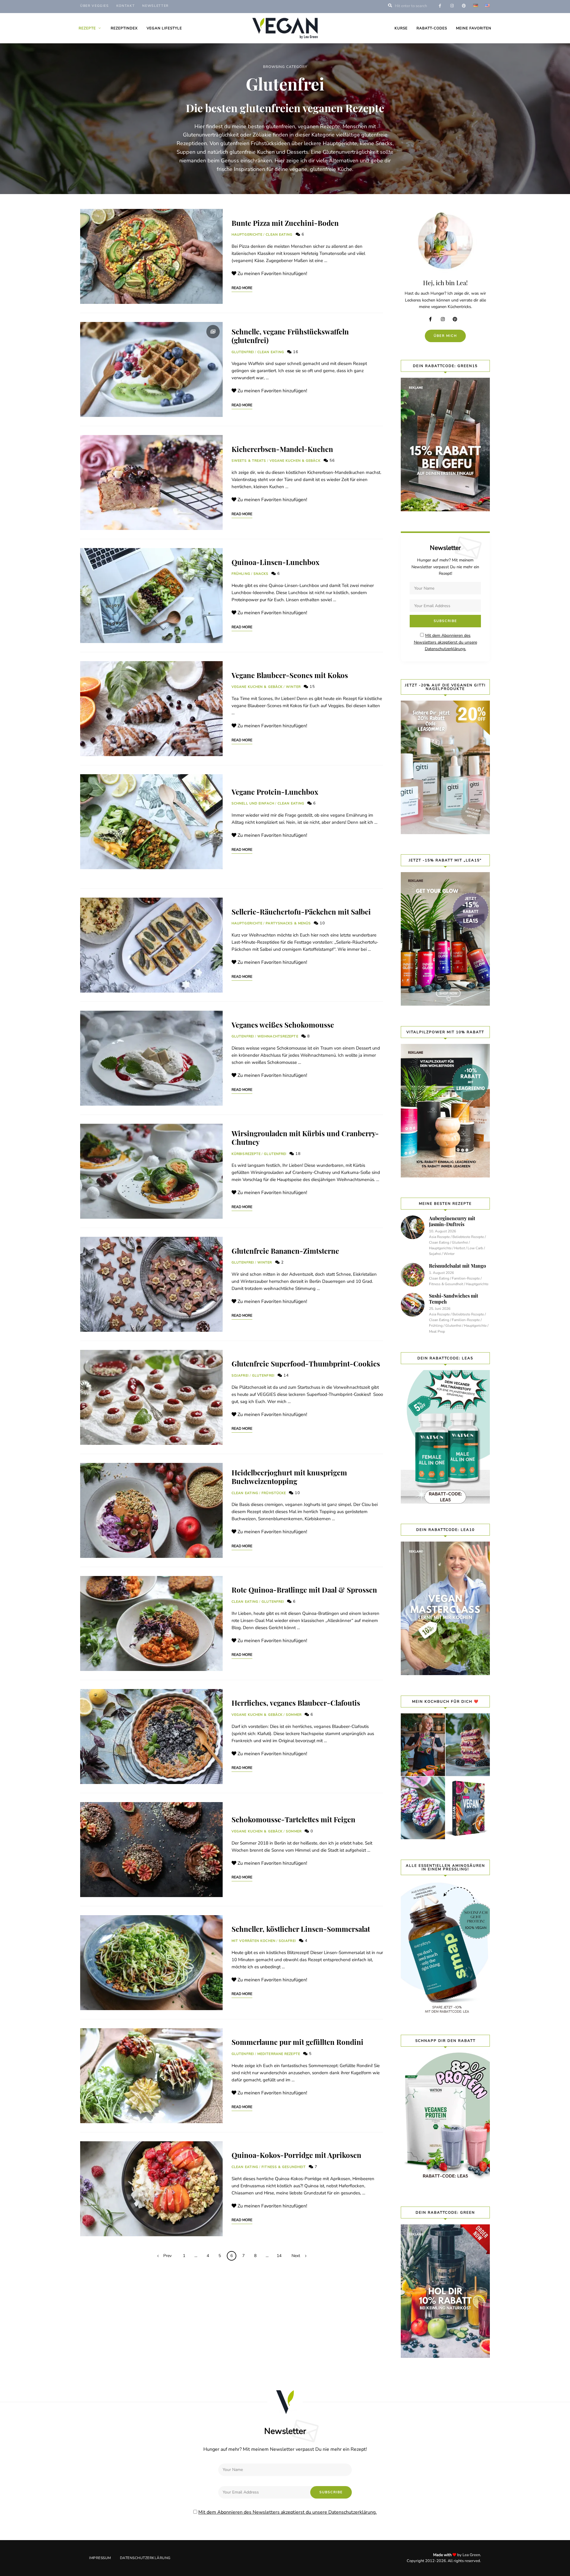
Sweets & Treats (249, 461)
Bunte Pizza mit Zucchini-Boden (285, 223)
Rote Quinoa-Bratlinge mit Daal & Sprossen (304, 1590)
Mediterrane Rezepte (279, 2054)
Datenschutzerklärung (145, 2558)
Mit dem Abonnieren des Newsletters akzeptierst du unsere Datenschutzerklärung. (445, 642)
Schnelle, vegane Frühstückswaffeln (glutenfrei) (290, 336)
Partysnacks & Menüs (288, 923)
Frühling (241, 574)
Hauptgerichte (247, 235)
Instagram (445, 319)
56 (332, 461)
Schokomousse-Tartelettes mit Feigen (293, 1819)
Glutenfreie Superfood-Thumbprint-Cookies (306, 1364)
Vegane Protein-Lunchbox (275, 792)
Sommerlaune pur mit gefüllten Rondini (297, 2042)
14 (286, 1375)
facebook (440, 6)
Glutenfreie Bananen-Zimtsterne (285, 1251)
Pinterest (457, 319)
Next (296, 2256)
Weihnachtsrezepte (278, 1036)
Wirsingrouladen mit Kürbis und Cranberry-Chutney (305, 1138)
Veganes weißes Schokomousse (283, 1025)
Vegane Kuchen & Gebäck (295, 461)
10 (322, 923)
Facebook (433, 319)
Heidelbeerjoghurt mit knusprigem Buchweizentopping (289, 1477)
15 (312, 687)
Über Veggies (95, 6)
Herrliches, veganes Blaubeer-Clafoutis (296, 1703)
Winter (293, 687)
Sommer (294, 1715)
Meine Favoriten (474, 28)
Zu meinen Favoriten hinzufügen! (272, 274)
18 (297, 1154)
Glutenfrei (243, 352)
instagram (452, 6)
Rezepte (87, 28)
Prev (167, 2256)
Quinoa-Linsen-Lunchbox (275, 562)
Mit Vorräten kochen (254, 1941)
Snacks (261, 574)
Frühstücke (274, 1493)
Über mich (445, 336)
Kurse (401, 28)
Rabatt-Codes (432, 28)
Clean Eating (279, 235)
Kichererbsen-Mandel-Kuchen (282, 449)
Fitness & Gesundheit (284, 2167)
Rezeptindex (124, 28)
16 (295, 352)
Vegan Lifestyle (164, 28)
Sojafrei (240, 1376)
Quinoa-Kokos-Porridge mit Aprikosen (296, 2155)
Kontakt (126, 6)
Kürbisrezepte (246, 1154)
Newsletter (155, 6)
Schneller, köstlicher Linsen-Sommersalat (301, 1929)
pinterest (464, 6)
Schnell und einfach (253, 803)
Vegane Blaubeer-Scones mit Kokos (290, 675)
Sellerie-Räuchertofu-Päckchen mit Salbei (301, 912)
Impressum (100, 2558)
